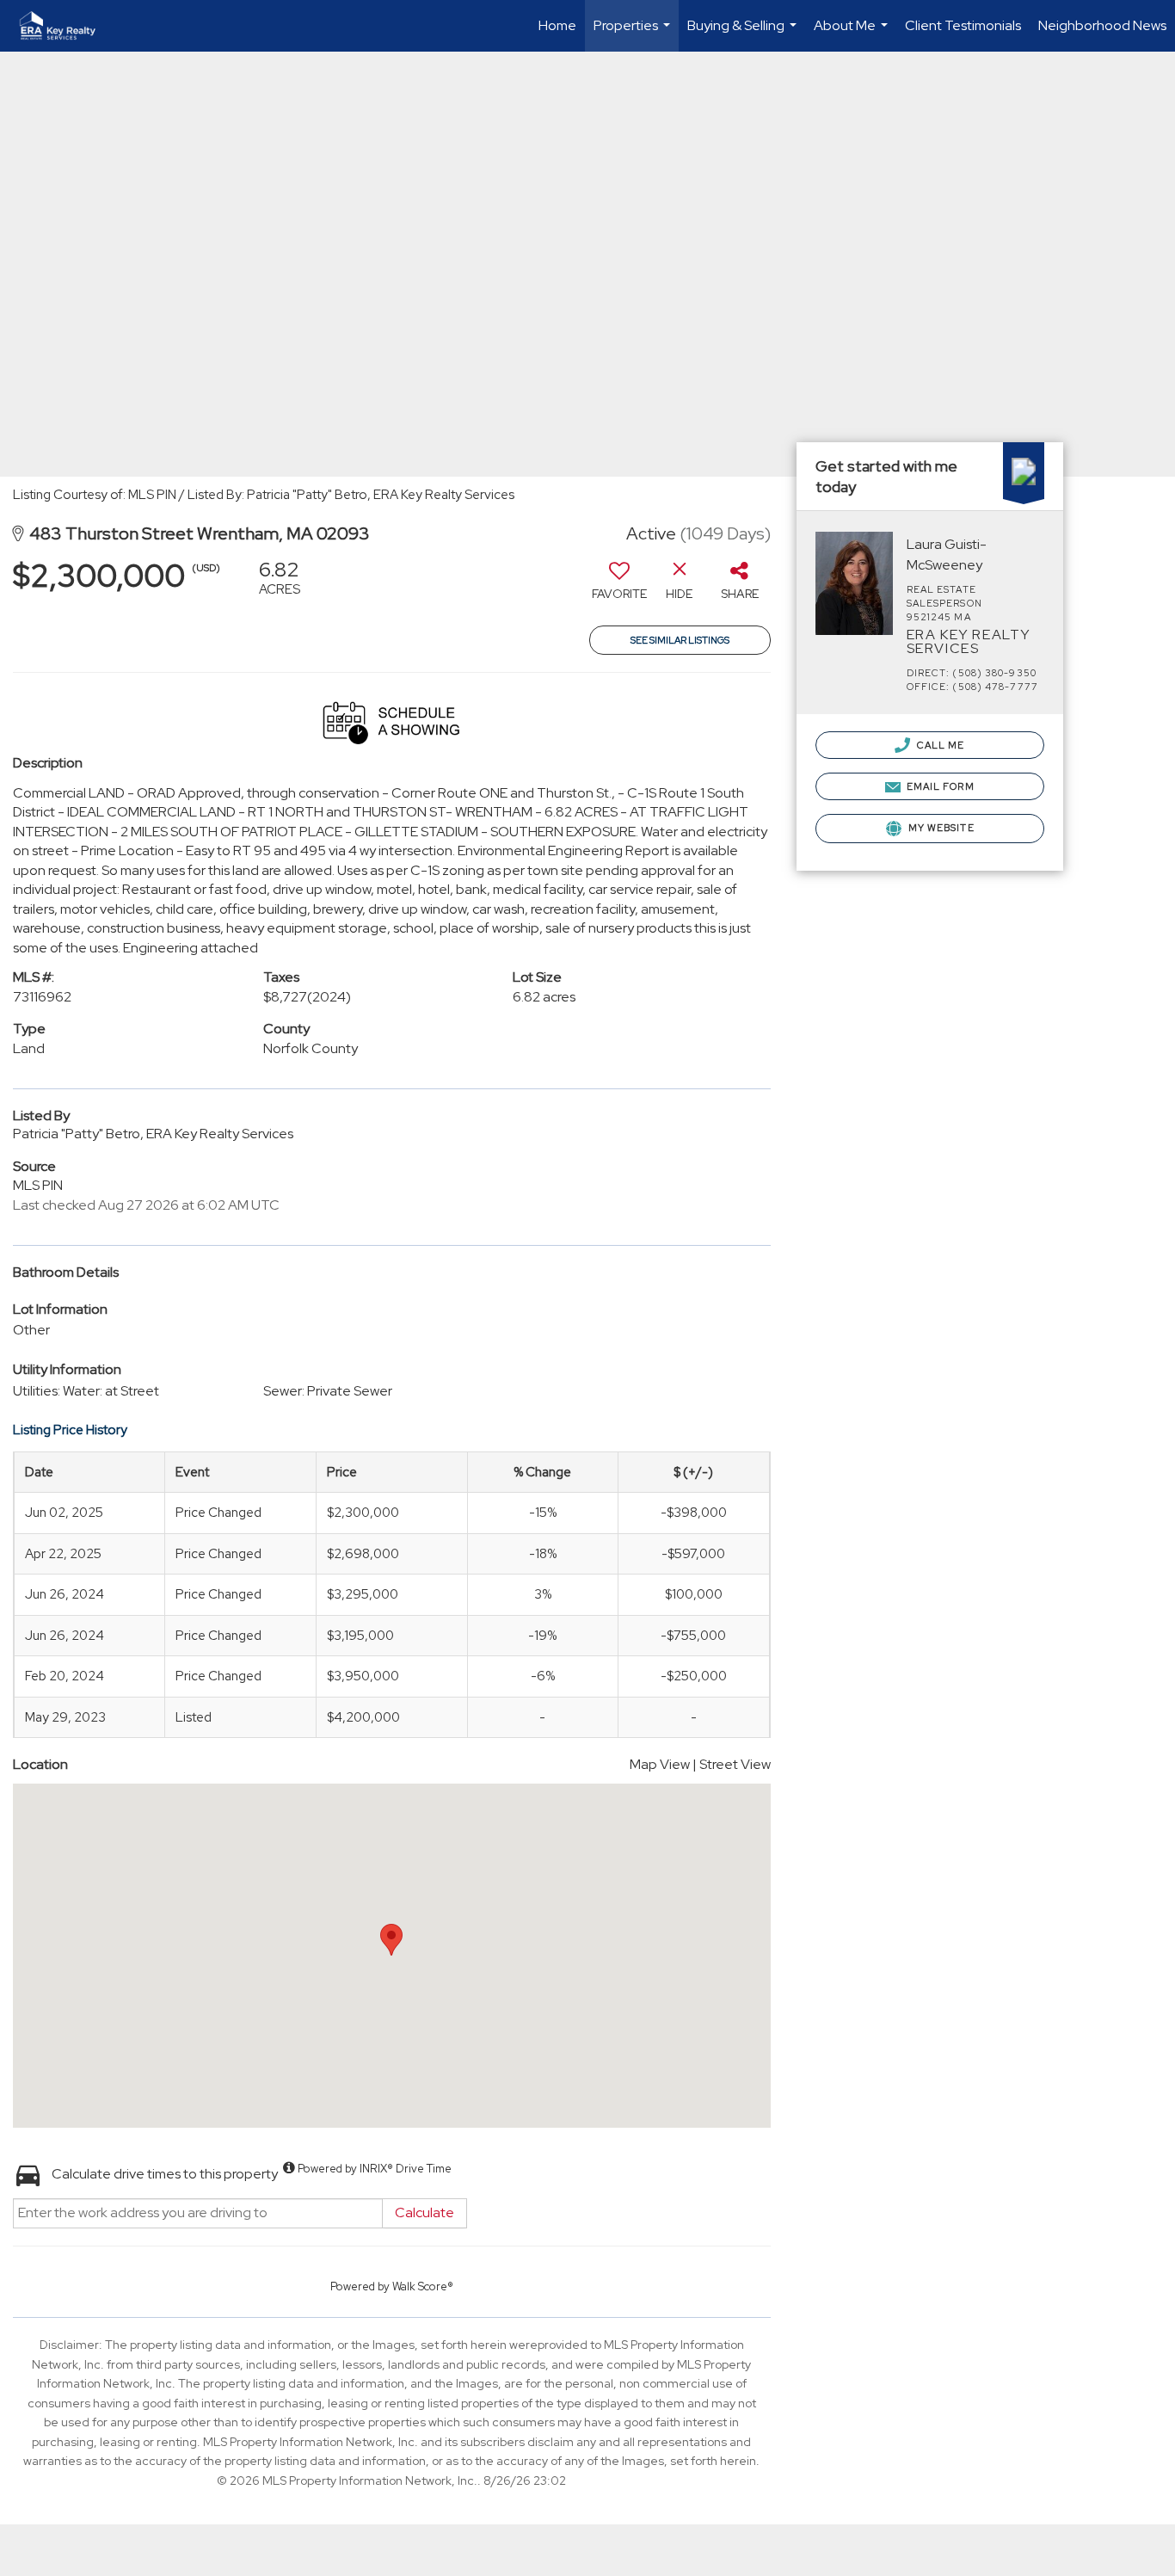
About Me (853, 34)
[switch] (619, 586)
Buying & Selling (744, 34)
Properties (634, 34)
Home (557, 25)
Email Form (939, 786)
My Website (940, 828)
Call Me (940, 745)
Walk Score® (423, 2286)
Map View (660, 1764)
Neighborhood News (1102, 25)
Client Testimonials (963, 25)
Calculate (424, 2212)
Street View (735, 1764)
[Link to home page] (66, 26)
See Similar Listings (680, 640)
